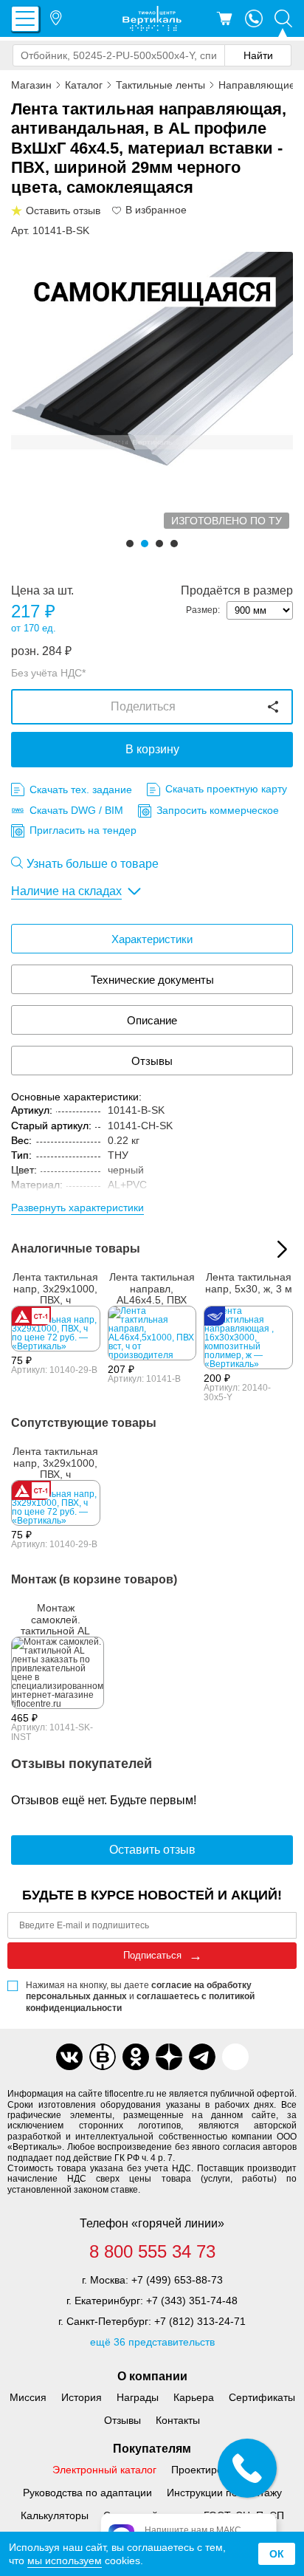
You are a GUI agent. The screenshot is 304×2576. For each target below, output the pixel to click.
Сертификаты (262, 2397)
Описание (152, 1020)
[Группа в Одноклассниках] (136, 2057)
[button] (130, 544)
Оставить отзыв (152, 1850)
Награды (138, 2397)
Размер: (203, 610)
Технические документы (152, 980)
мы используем (65, 2560)
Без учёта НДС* (48, 673)
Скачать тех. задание (81, 789)
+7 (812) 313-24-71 (200, 2321)
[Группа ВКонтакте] (69, 2057)
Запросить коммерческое (218, 810)
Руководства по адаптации (87, 2493)
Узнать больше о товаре (93, 864)
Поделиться (143, 706)
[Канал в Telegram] (202, 2057)
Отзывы (152, 1061)
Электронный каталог (104, 2470)
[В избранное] (117, 210)
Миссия (28, 2397)
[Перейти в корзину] (224, 18)
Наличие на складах (66, 891)
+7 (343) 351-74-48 (192, 2301)
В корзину (152, 749)
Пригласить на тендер (83, 830)
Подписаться (152, 1955)
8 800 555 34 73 (152, 2252)
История (82, 2397)
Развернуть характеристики (77, 1207)
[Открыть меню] (25, 19)
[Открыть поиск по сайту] (283, 18)
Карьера (194, 2397)
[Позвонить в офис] (254, 18)
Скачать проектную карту (226, 789)
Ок (277, 2554)
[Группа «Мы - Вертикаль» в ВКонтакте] (103, 2057)
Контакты (178, 2420)
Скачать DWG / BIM (76, 810)
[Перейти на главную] (152, 18)
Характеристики (152, 939)
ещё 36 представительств (152, 2342)
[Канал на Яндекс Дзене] (169, 2057)
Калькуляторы (55, 2515)
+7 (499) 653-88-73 (177, 2280)
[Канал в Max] (235, 2057)
